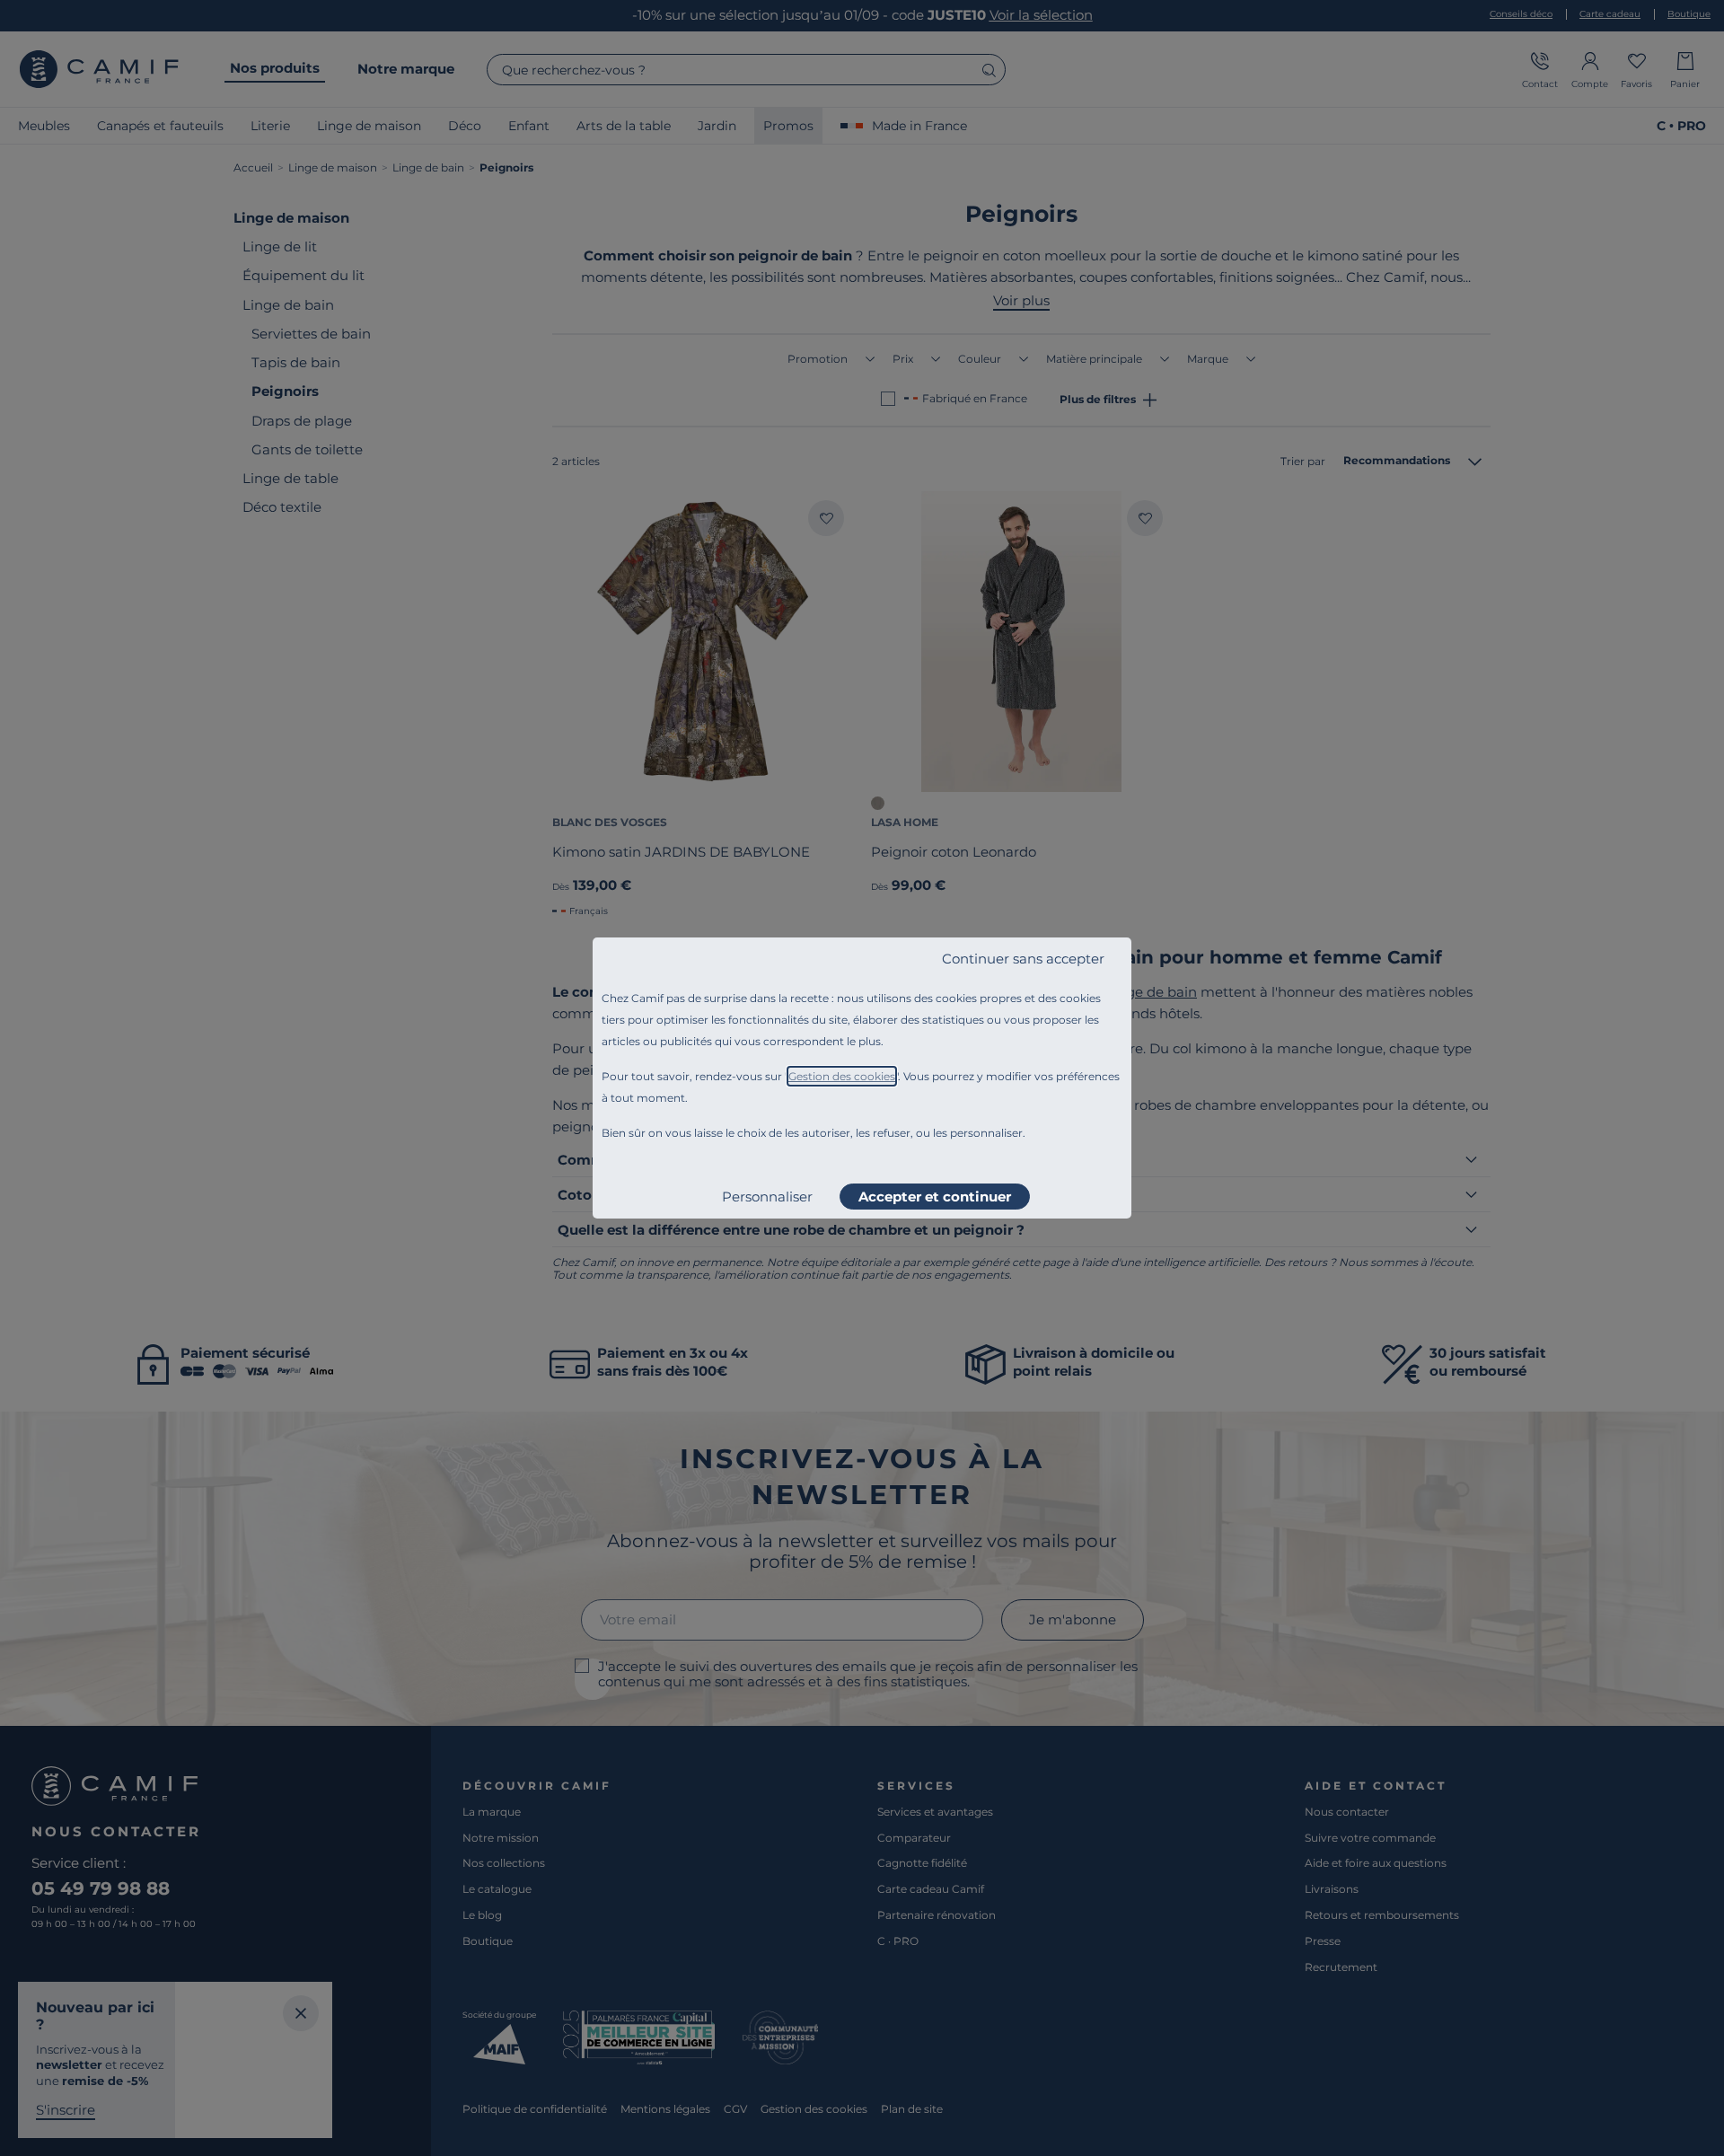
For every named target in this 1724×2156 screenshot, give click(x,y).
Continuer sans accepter (1023, 959)
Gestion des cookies (842, 1076)
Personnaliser (767, 1197)
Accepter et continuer (935, 1197)
